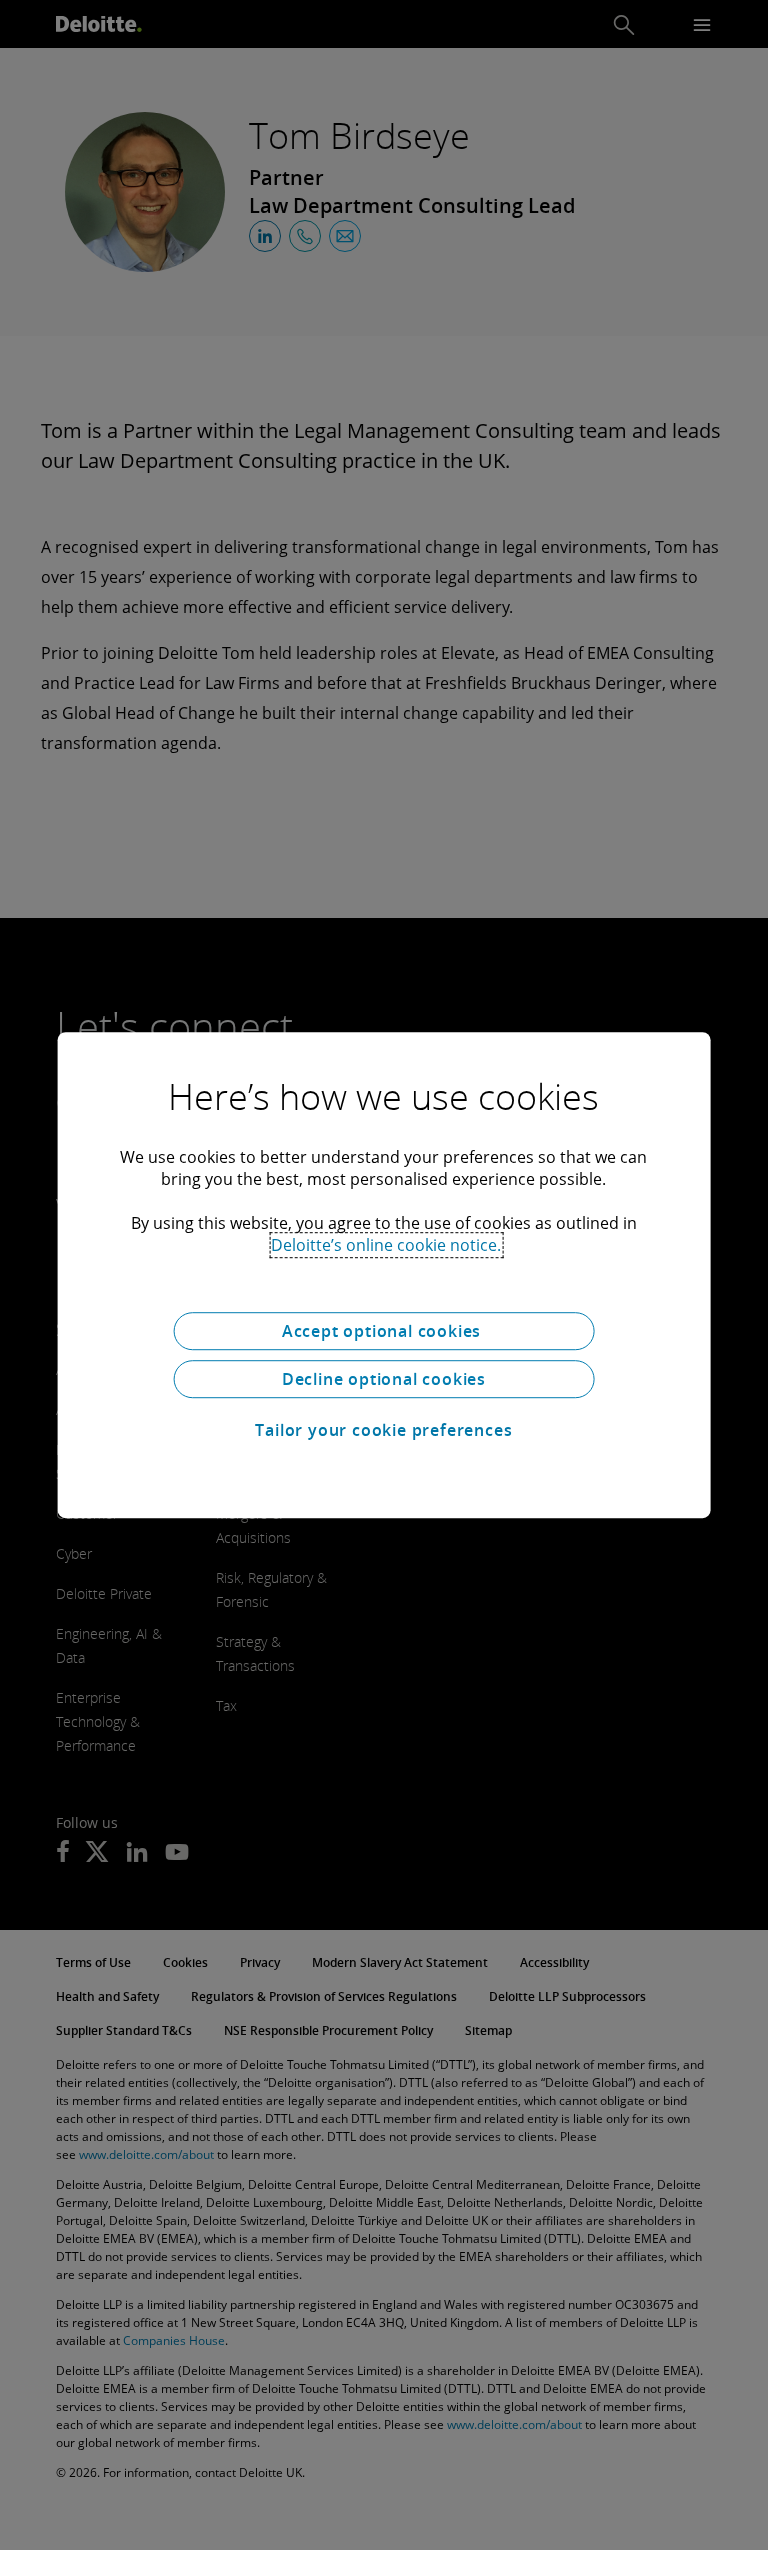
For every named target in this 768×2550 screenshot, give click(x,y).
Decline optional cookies (384, 1379)
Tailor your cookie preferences (383, 1430)
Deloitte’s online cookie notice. (386, 1245)
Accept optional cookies (384, 1331)
